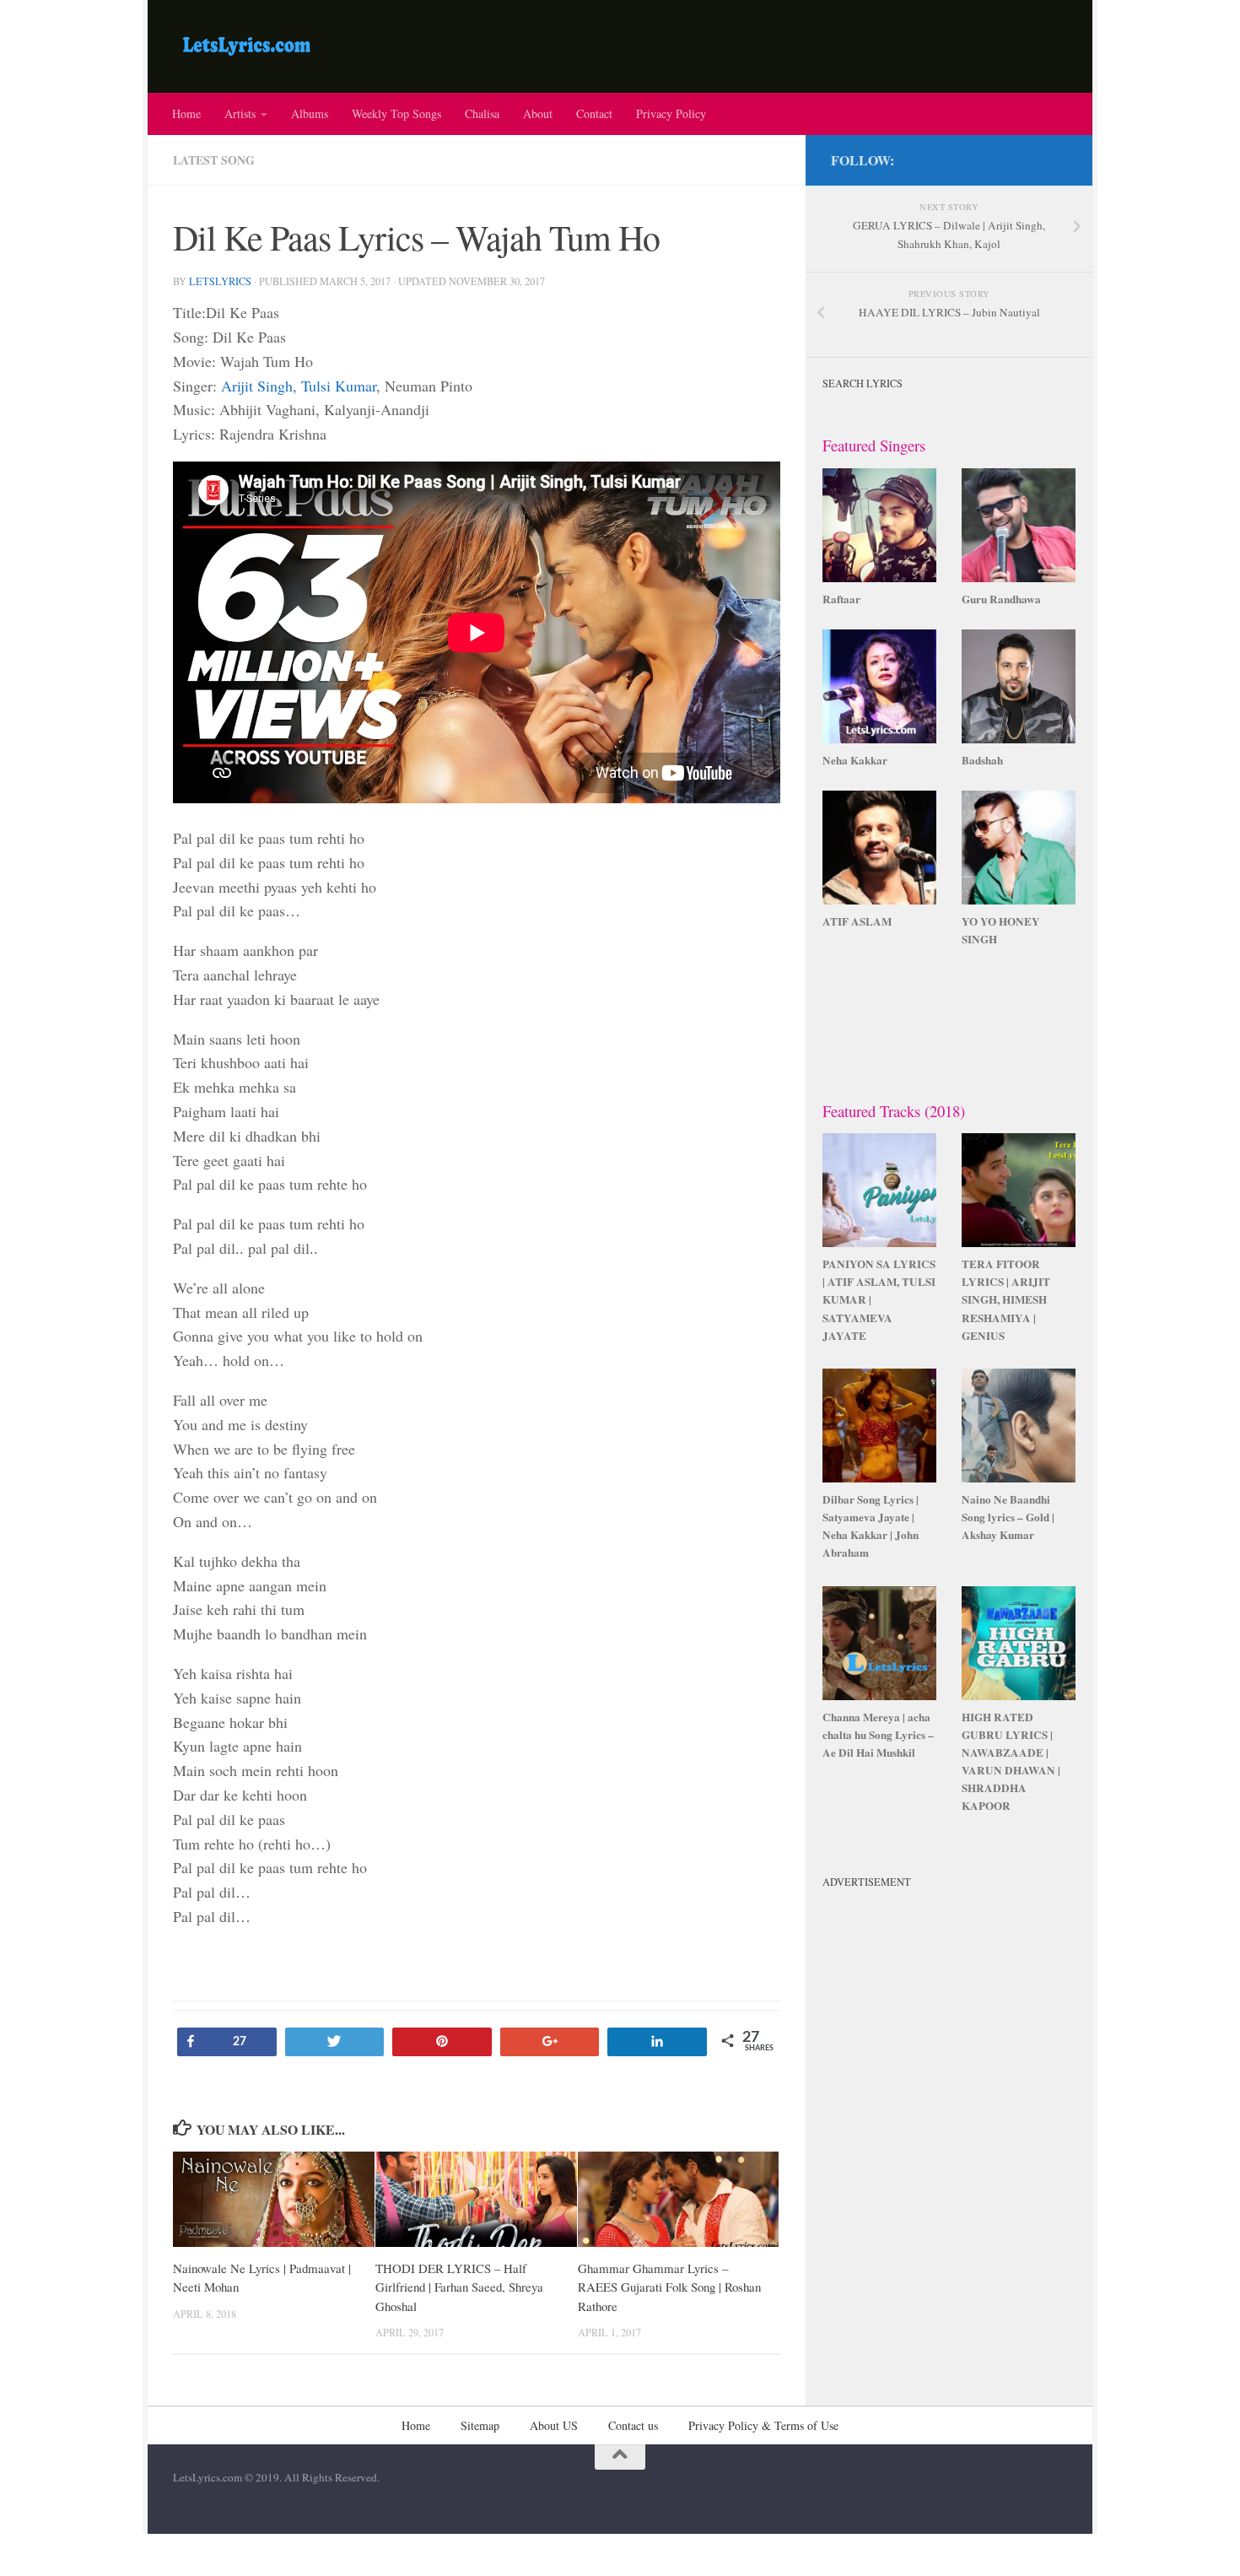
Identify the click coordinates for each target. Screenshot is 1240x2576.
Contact (594, 113)
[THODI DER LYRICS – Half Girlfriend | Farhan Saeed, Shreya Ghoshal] (476, 2199)
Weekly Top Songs (396, 113)
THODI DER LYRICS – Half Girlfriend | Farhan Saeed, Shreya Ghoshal (459, 2287)
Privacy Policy (671, 113)
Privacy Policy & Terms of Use (763, 2425)
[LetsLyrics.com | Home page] (247, 46)
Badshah (982, 760)
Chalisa (482, 113)
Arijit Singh (257, 386)
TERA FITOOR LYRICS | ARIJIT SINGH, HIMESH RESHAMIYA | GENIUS (1006, 1300)
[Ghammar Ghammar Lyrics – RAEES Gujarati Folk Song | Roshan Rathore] (679, 2199)
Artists (240, 113)
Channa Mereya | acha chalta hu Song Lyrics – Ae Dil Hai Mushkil (878, 1735)
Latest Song (214, 160)
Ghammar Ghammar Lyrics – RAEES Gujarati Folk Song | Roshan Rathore (669, 2287)
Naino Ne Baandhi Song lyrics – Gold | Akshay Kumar (1008, 1517)
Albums (310, 113)
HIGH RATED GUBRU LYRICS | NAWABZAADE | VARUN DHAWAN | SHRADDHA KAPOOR (1011, 1762)
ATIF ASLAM (857, 921)
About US (554, 2425)
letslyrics (220, 281)
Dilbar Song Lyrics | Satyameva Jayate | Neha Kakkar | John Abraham (871, 1526)
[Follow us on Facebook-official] (1057, 157)
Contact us (633, 2425)
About (538, 113)
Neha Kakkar (855, 760)
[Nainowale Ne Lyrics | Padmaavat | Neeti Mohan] (274, 2199)
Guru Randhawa (1001, 599)
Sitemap (480, 2425)
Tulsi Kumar (339, 386)
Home (186, 113)
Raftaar (841, 599)
